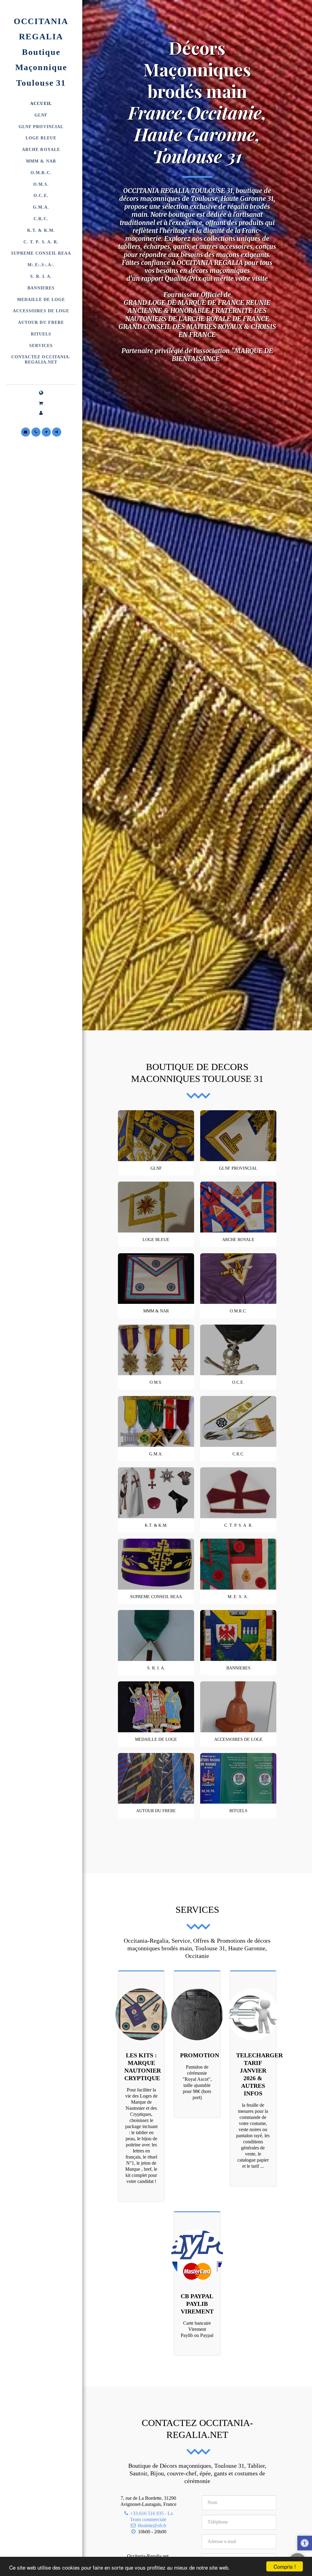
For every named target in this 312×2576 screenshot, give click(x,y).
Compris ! (285, 2566)
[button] (41, 403)
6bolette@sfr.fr (152, 2526)
